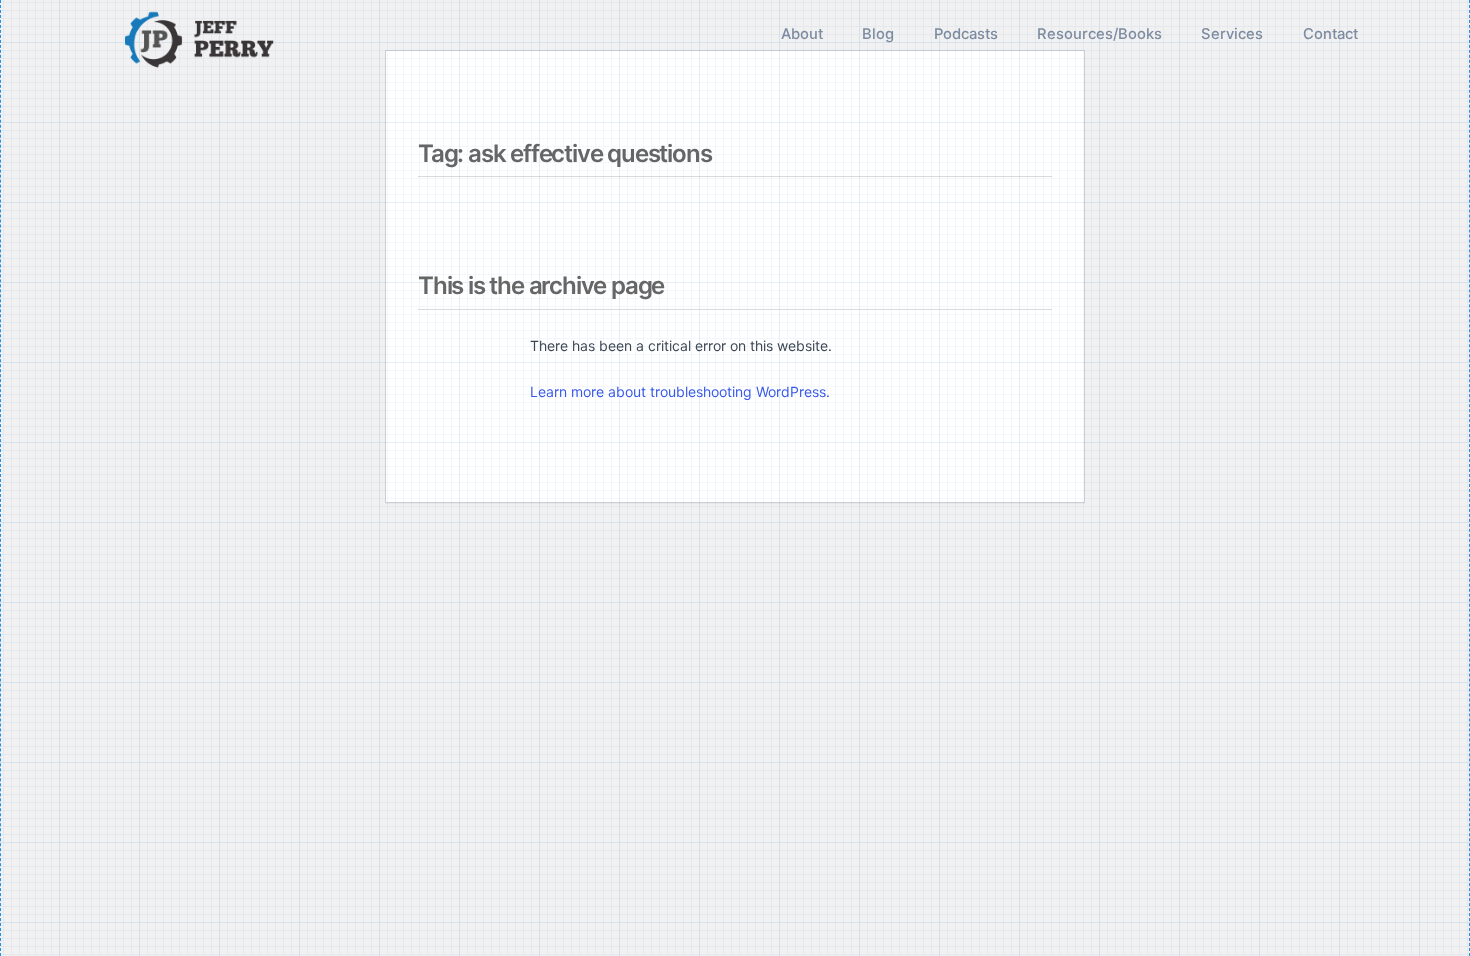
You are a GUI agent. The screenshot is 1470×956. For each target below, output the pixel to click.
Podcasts (966, 34)
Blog (878, 34)
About (802, 34)
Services (1232, 34)
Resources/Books (1099, 34)
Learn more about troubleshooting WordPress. (680, 391)
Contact (1330, 34)
